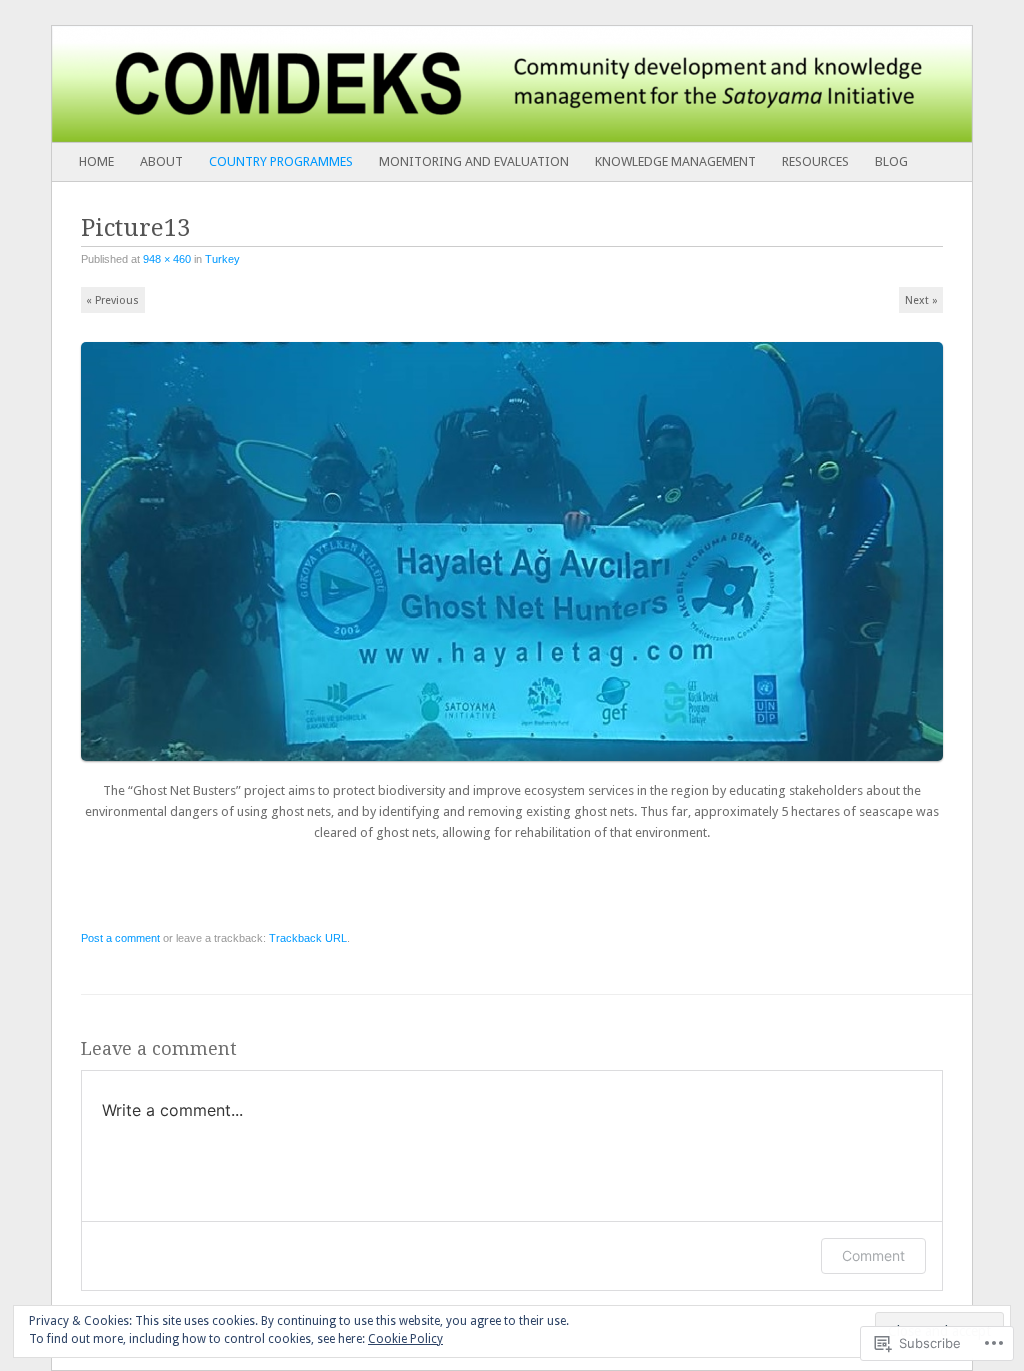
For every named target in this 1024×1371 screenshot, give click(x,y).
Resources (815, 161)
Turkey (222, 259)
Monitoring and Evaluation (474, 161)
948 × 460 (167, 259)
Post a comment (120, 938)
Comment (873, 1255)
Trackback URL (308, 938)
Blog (891, 161)
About (161, 161)
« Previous (112, 300)
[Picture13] (518, 769)
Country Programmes (281, 161)
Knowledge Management (675, 161)
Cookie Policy (405, 1339)
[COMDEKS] (420, 84)
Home (96, 161)
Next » (921, 300)
